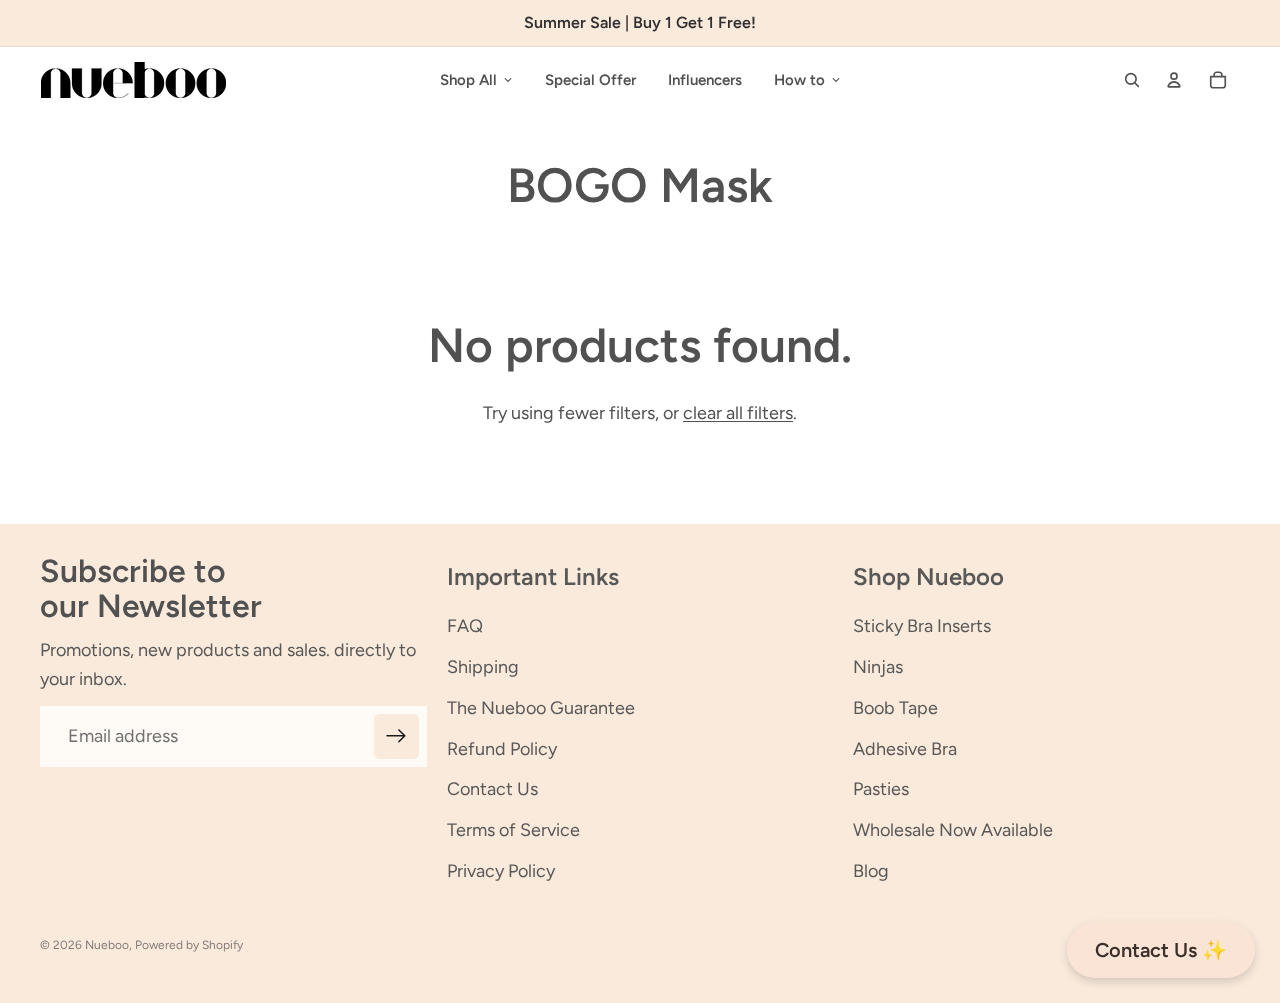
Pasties (881, 789)
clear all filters (738, 413)
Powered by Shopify (189, 945)
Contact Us (492, 789)
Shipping (483, 667)
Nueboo (107, 945)
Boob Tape (895, 708)
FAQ (465, 626)
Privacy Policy (501, 871)
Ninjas (878, 667)
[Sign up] (396, 736)
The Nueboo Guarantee (541, 708)
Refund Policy (502, 749)
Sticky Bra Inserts (922, 626)
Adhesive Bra (905, 749)
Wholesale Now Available (953, 830)
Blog (871, 871)
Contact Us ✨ (1161, 950)
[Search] (1132, 80)
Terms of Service (513, 830)
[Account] (1174, 80)
